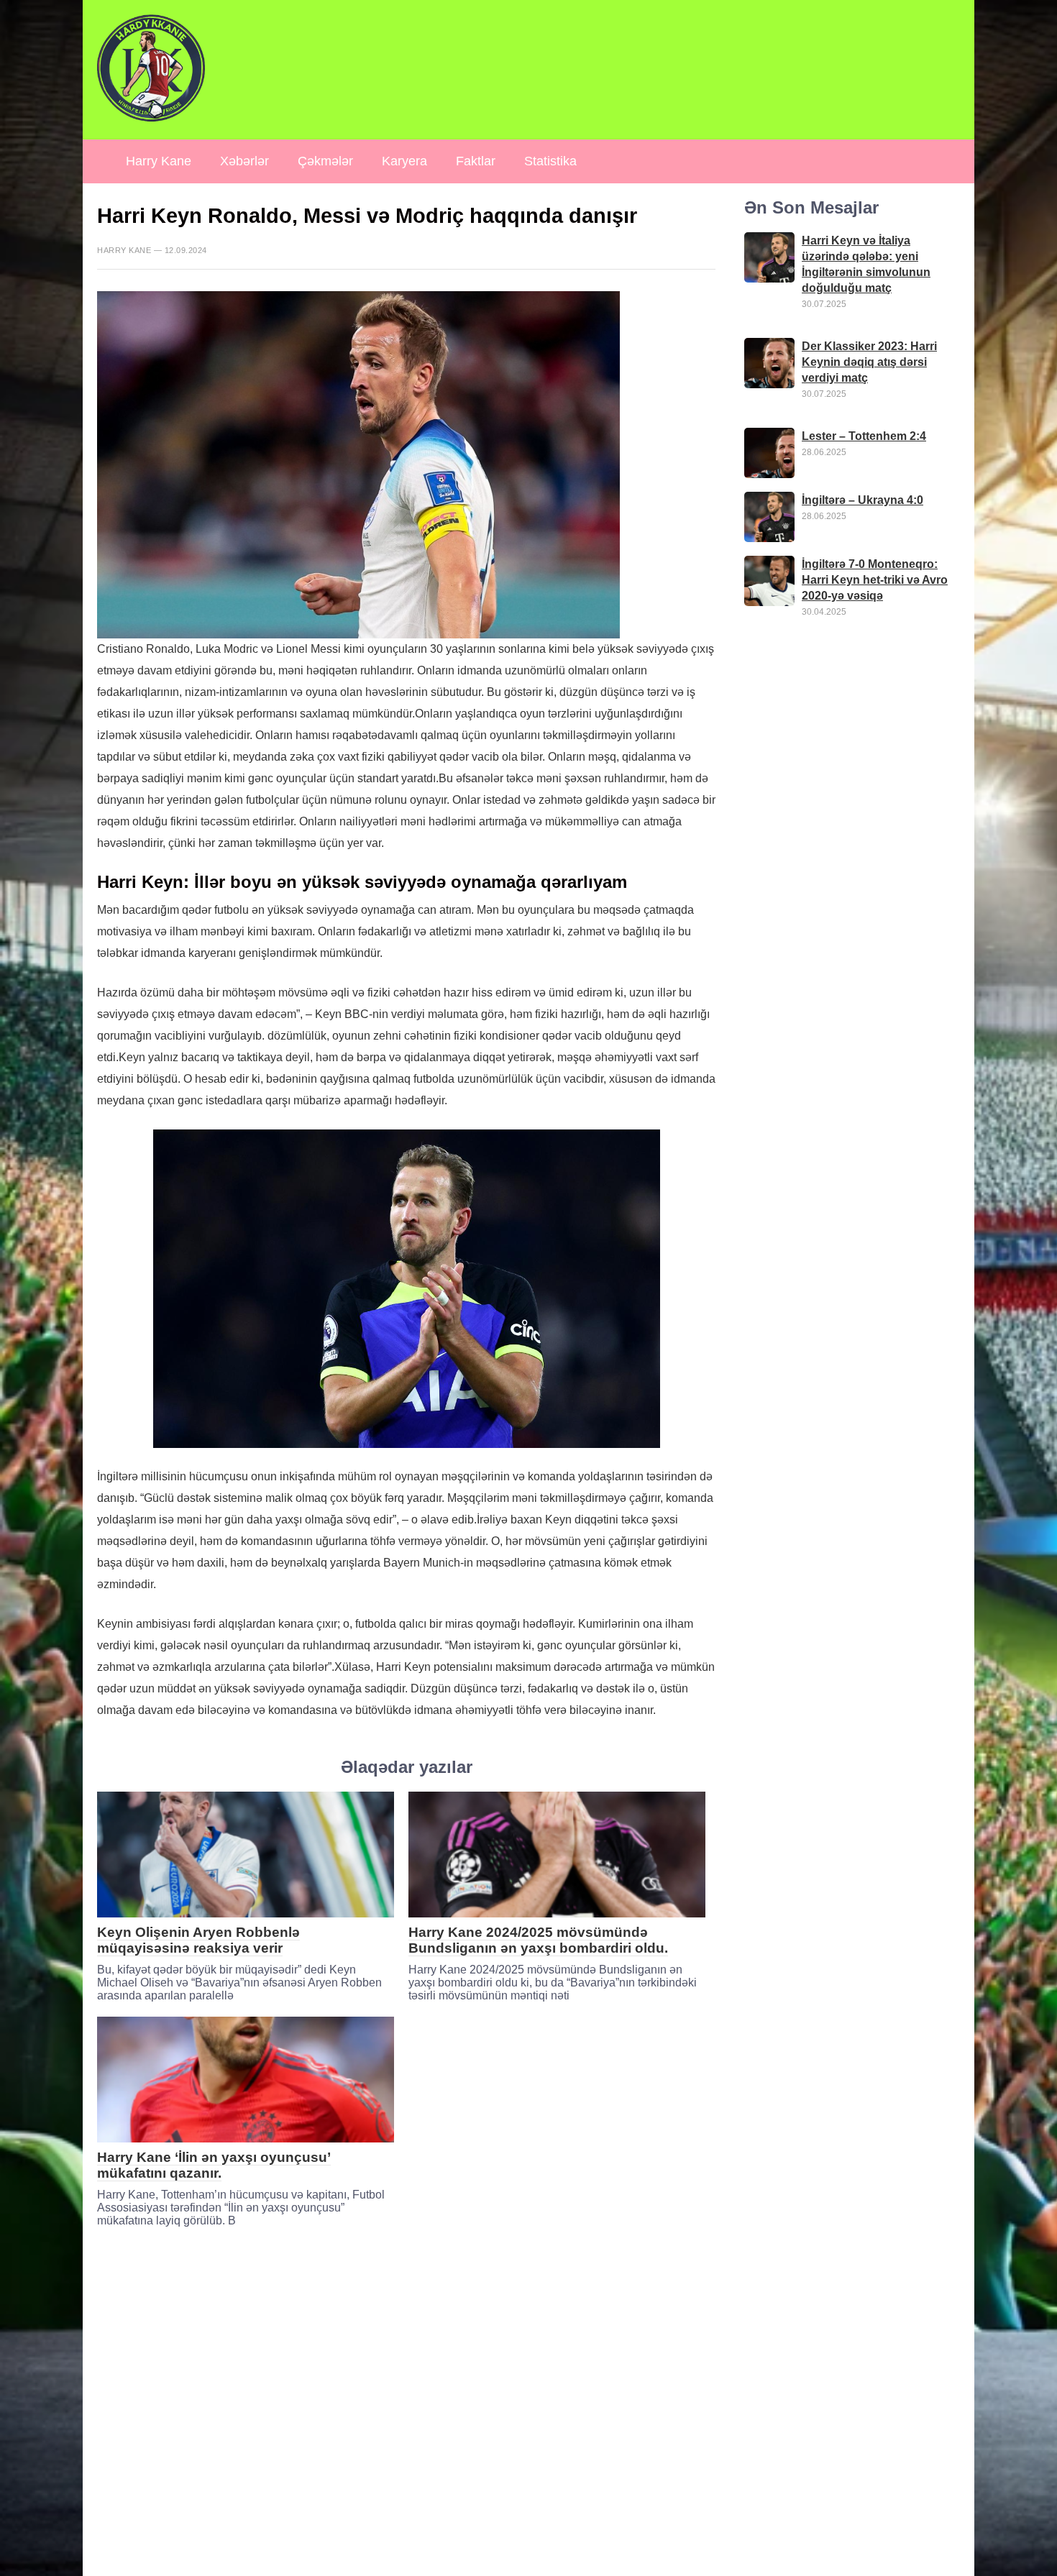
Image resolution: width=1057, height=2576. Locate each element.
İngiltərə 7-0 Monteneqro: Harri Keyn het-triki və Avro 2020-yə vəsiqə (875, 580)
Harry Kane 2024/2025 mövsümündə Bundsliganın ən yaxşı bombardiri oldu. (538, 1940)
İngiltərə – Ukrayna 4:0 (862, 500)
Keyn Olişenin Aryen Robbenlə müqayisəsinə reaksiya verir (198, 1940)
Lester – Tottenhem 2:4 (864, 436)
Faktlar (476, 161)
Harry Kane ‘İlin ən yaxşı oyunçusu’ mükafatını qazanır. (214, 2165)
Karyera (404, 161)
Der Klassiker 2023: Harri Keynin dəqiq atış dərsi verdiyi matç (869, 362)
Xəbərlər (244, 161)
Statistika (550, 161)
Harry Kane (159, 161)
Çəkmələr (325, 161)
